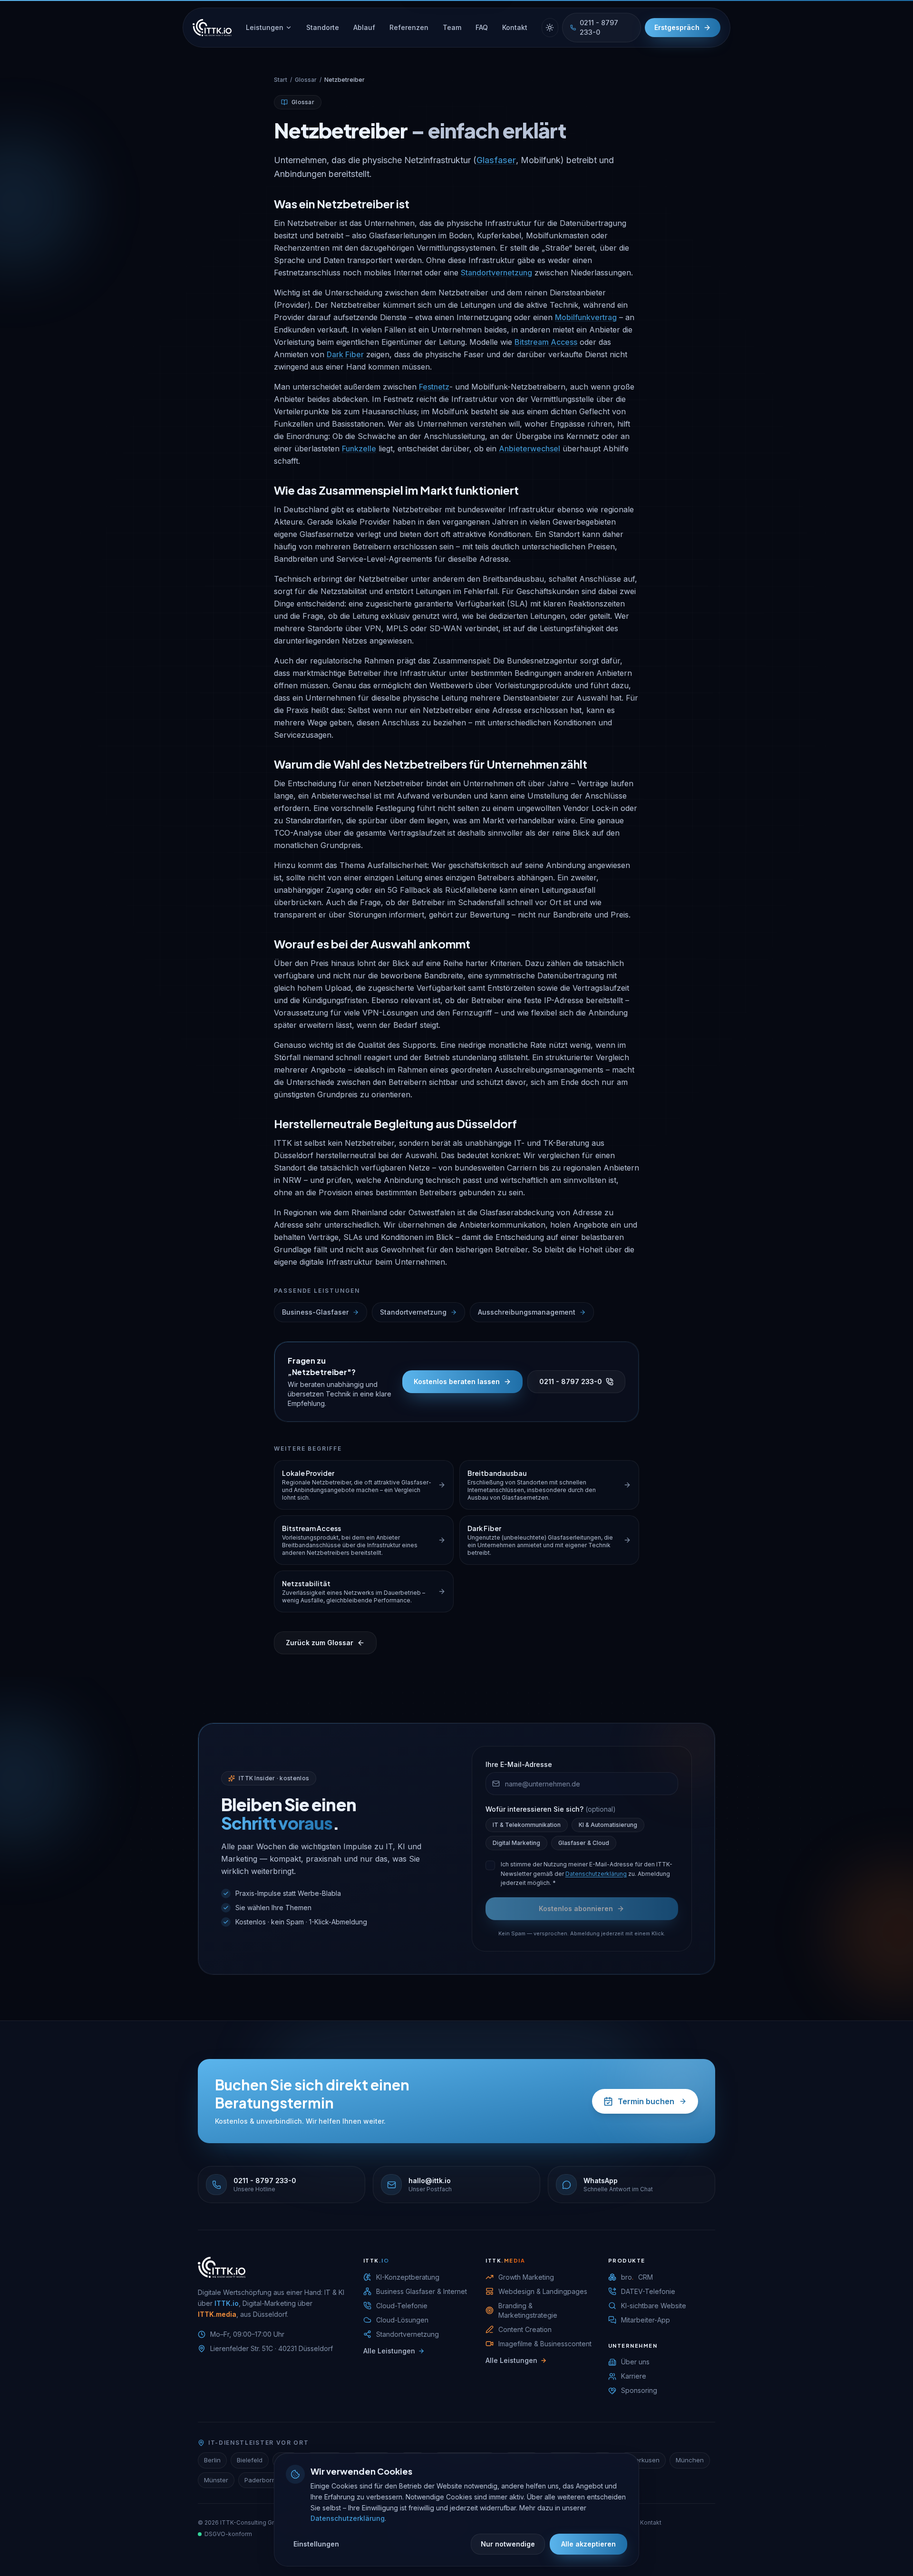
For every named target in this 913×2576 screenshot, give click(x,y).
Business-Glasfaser (315, 1312)
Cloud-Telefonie (402, 2306)
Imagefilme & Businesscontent (545, 2344)
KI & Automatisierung (608, 1825)
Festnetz (434, 387)
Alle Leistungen (389, 2351)
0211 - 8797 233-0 (599, 27)
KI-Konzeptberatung (408, 2277)
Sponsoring (639, 2390)
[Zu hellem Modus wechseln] (550, 28)
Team (452, 27)
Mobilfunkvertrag (586, 317)
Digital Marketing (516, 1843)
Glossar (306, 80)
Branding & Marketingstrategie (528, 2310)
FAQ (482, 27)
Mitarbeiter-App (646, 2320)
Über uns (635, 2362)
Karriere (634, 2376)
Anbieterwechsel (529, 449)
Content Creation (525, 2329)
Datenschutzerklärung (596, 1874)
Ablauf (364, 27)
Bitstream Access (546, 342)
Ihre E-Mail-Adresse (519, 1764)
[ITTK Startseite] (212, 28)
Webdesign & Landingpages (543, 2291)
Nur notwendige (508, 2544)
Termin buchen (646, 2101)
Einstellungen (316, 2544)
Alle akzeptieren (588, 2544)
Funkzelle (359, 449)
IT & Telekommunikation (527, 1825)
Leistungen (265, 27)
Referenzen (409, 27)
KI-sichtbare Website (654, 2306)
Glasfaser (496, 160)
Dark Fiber (345, 354)
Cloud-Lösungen (402, 2320)
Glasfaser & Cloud (584, 1843)
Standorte (323, 27)
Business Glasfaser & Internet (422, 2291)
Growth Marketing (526, 2277)
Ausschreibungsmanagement (527, 1312)
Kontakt (515, 27)
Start (281, 80)
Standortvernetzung (496, 273)
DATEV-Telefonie (648, 2291)
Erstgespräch (677, 27)
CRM (637, 2277)
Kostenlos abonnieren (576, 1908)
